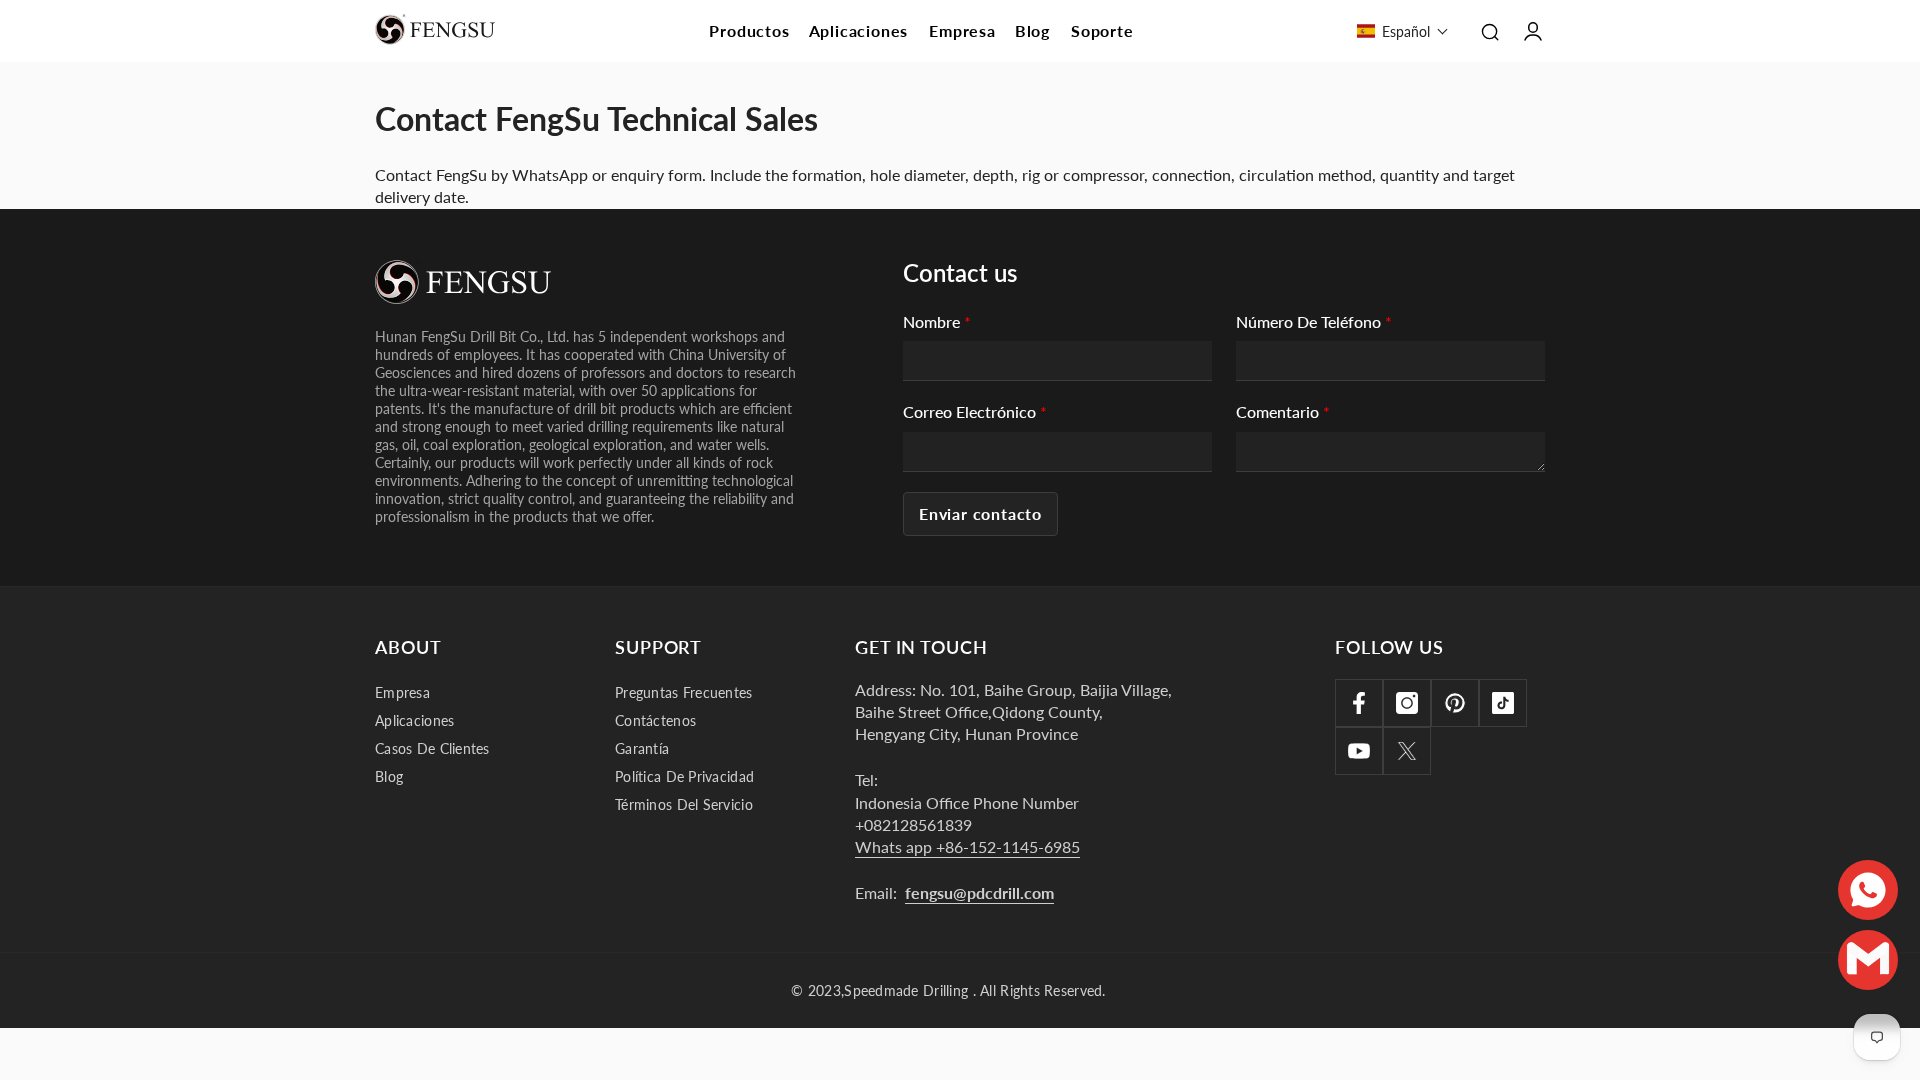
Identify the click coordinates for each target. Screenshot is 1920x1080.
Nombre (937, 321)
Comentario (1283, 411)
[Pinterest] (1455, 703)
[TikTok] (1503, 703)
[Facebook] (1359, 703)
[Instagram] (1407, 703)
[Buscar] (1490, 31)
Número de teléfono (1314, 321)
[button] (1403, 31)
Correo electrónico (975, 411)
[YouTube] (1359, 751)
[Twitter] (1407, 751)
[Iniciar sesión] (1533, 31)
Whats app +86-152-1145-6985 (967, 846)
